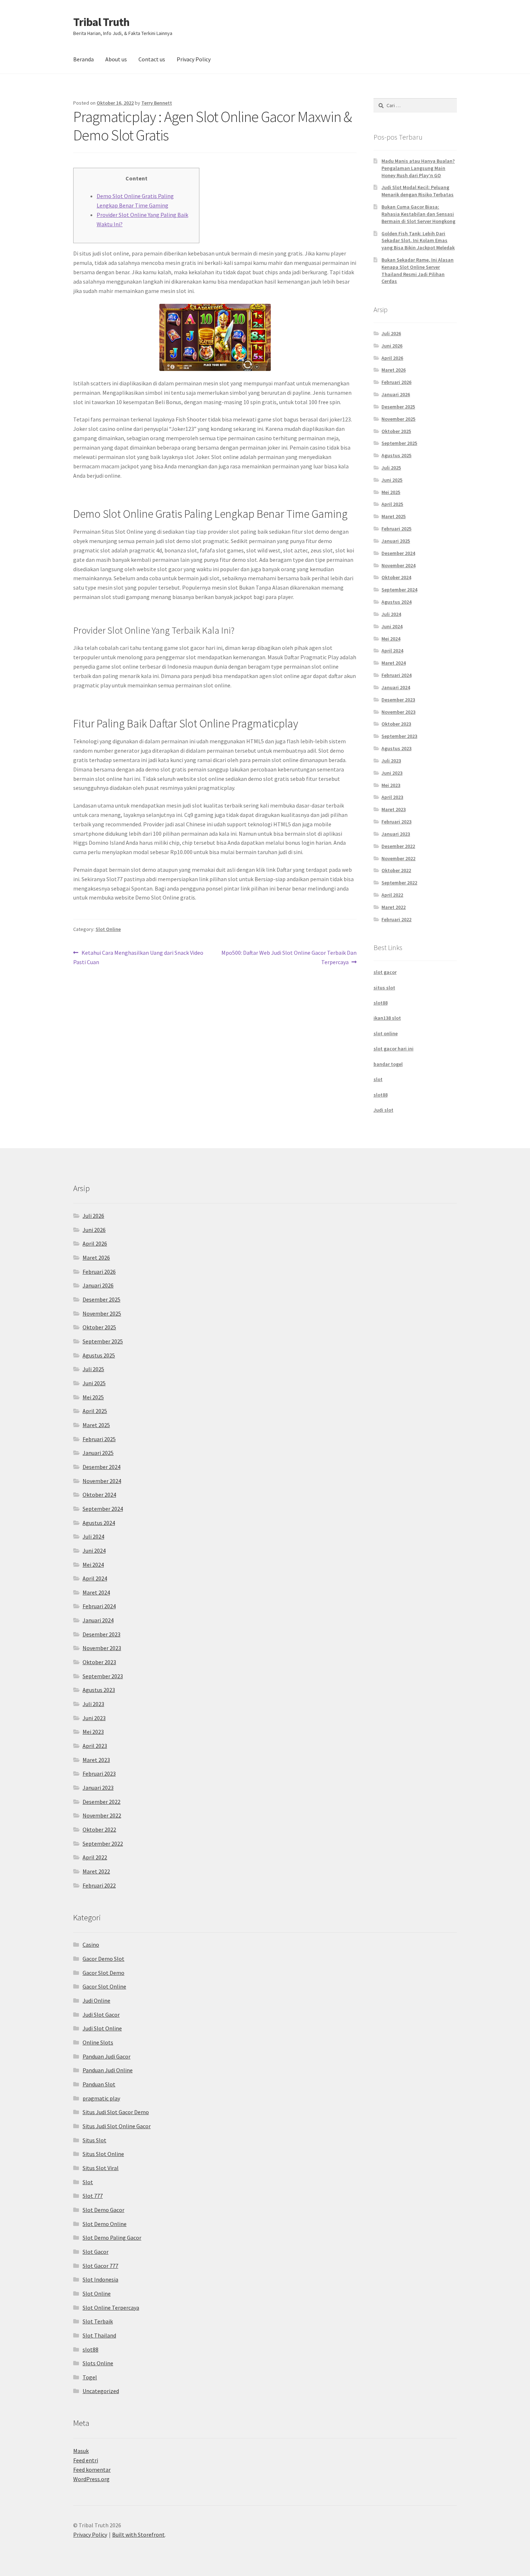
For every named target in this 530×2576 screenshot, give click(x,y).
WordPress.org (91, 2479)
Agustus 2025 (396, 455)
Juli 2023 (391, 761)
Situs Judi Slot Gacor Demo (116, 2112)
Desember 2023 (398, 700)
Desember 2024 (398, 553)
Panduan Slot (99, 2084)
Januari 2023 (396, 834)
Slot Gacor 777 (100, 2266)
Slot (88, 2182)
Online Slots (98, 2042)
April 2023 (392, 797)
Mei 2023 (391, 785)
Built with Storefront (138, 2535)
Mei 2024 (391, 639)
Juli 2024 (391, 614)
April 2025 (392, 504)
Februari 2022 (396, 919)
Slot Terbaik (98, 2321)
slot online (386, 1033)
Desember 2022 (398, 846)
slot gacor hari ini (394, 1049)
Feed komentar (92, 2470)
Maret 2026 (394, 370)
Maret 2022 (394, 907)
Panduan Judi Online (108, 2070)
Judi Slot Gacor (101, 2015)
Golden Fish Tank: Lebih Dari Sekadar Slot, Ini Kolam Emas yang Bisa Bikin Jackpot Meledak (418, 241)
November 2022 (398, 858)
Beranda (83, 59)
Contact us (152, 59)
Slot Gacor (96, 2252)
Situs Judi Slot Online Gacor (117, 2126)
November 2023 (398, 712)
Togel (90, 2377)
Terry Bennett (157, 103)
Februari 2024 (396, 675)
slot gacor (385, 972)
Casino (91, 1945)
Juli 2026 (391, 333)
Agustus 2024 (396, 602)
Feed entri (86, 2460)
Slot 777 (93, 2196)
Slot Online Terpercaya (111, 2308)
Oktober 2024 (396, 577)
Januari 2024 (396, 687)
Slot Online (108, 929)
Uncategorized (101, 2391)
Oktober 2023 (396, 724)
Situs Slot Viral (101, 2168)
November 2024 (398, 565)
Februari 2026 (396, 382)
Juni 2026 (392, 346)
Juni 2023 (392, 773)
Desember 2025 (398, 407)
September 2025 (399, 443)
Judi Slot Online (102, 2028)
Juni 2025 (392, 480)
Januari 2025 (396, 541)
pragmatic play (101, 2098)
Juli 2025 (391, 468)
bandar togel (388, 1064)
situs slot (384, 988)
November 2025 (398, 419)
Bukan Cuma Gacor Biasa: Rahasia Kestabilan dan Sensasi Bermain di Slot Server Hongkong (418, 214)
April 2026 (392, 358)
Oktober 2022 (396, 870)
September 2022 (399, 883)
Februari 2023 (396, 822)
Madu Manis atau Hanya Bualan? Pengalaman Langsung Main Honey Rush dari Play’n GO (418, 168)
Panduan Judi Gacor (107, 2056)
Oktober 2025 (396, 431)
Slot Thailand (99, 2335)
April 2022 (392, 895)
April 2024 (392, 651)
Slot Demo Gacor (103, 2210)
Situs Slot (94, 2140)
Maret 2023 (394, 809)
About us (116, 59)
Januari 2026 (396, 394)
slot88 (381, 1003)
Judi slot (383, 1110)
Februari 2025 (396, 529)
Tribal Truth (101, 22)
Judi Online (96, 2000)
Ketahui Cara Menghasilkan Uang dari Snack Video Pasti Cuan (138, 957)
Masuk (81, 2451)
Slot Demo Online (105, 2224)
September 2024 (399, 590)
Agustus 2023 (396, 748)
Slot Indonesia (100, 2279)
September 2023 (399, 736)
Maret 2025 (394, 516)
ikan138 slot (387, 1018)
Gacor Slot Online (104, 1986)
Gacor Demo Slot (103, 1959)
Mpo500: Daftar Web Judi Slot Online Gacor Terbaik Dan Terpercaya (289, 957)
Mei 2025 (391, 492)
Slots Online (98, 2363)
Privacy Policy (194, 59)
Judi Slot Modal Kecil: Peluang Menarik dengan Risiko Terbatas (418, 191)
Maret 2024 (394, 663)
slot (378, 1079)
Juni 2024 (392, 626)
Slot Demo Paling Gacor (112, 2238)
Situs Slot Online (103, 2154)
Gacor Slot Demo (103, 1973)
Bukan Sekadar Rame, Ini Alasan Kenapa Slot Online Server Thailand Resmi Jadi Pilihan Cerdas (418, 270)
